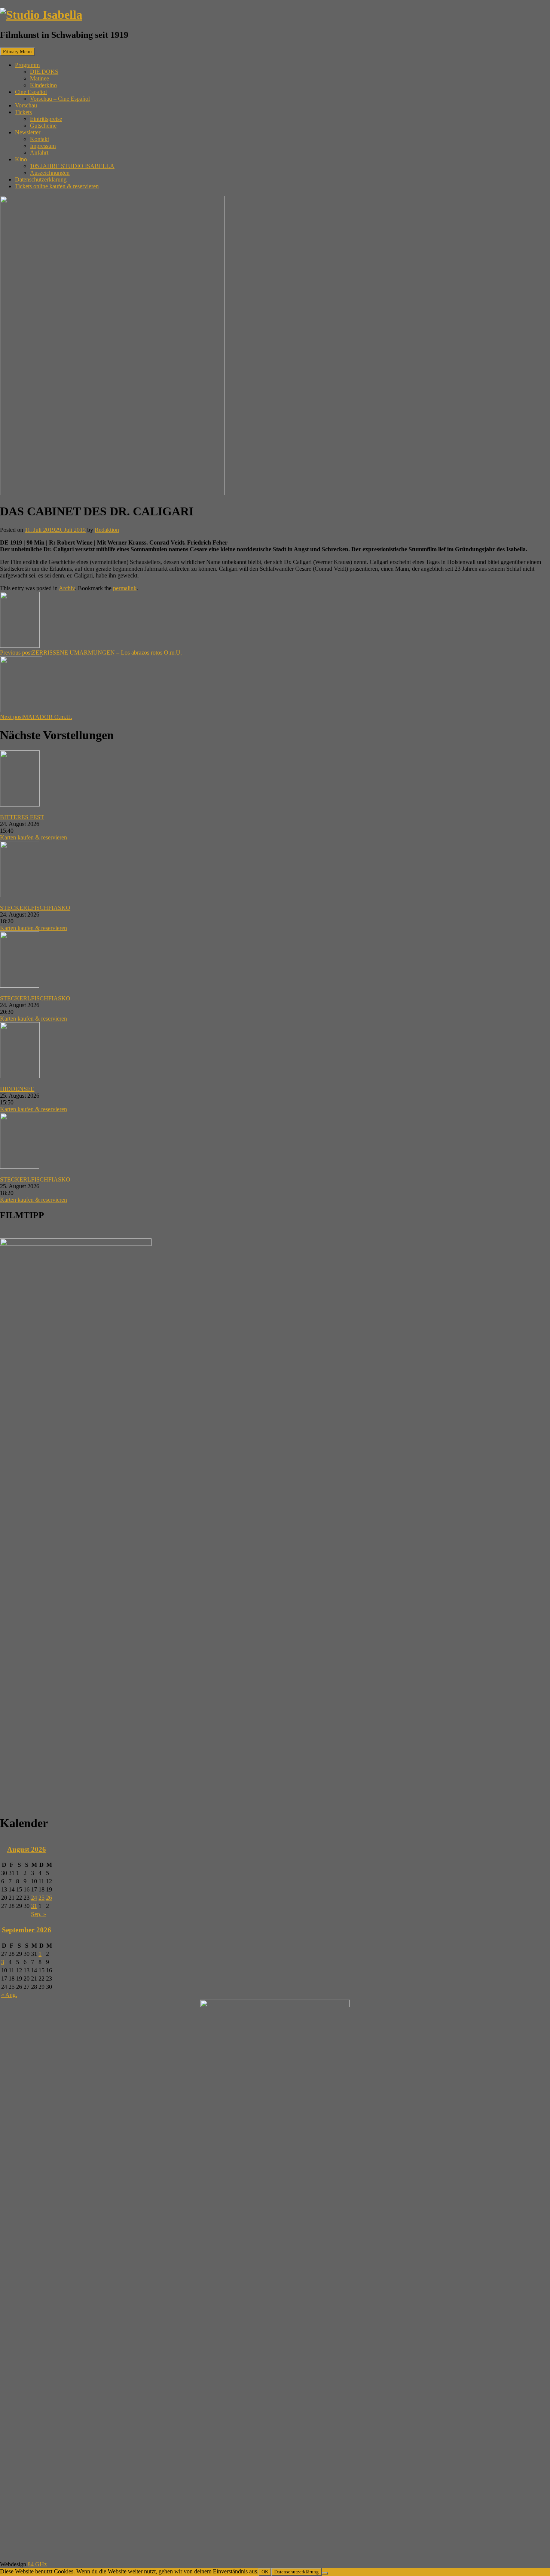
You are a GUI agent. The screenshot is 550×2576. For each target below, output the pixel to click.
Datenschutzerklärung (41, 179)
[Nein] (325, 2573)
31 (34, 1906)
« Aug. (9, 1995)
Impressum (43, 146)
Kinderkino (43, 85)
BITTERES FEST (22, 817)
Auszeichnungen (50, 173)
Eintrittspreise (46, 119)
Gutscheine (43, 126)
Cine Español (31, 92)
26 (49, 1898)
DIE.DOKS (44, 72)
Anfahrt (39, 153)
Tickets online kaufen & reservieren (57, 186)
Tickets (23, 112)
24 (34, 1898)
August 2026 (27, 1849)
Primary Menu (17, 51)
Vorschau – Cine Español (60, 99)
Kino (21, 159)
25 (42, 1898)
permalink (125, 588)
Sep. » (39, 1914)
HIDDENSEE (17, 1089)
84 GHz (37, 2564)
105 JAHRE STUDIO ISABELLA (72, 166)
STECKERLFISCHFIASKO (35, 908)
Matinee (39, 78)
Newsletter (28, 132)
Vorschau (26, 105)
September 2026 (27, 1930)
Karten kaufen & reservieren (33, 837)
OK (265, 2572)
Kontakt (39, 139)
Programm (27, 65)
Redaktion (107, 530)
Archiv (67, 588)
